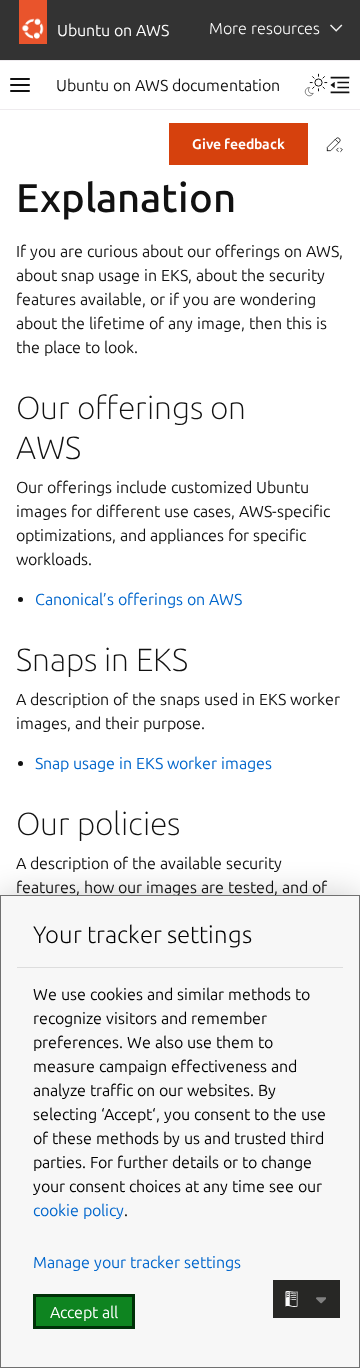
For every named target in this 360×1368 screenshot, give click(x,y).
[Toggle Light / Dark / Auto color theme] (316, 85)
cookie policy (78, 1210)
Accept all (84, 1312)
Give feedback (238, 144)
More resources (264, 28)
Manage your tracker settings (137, 1262)
